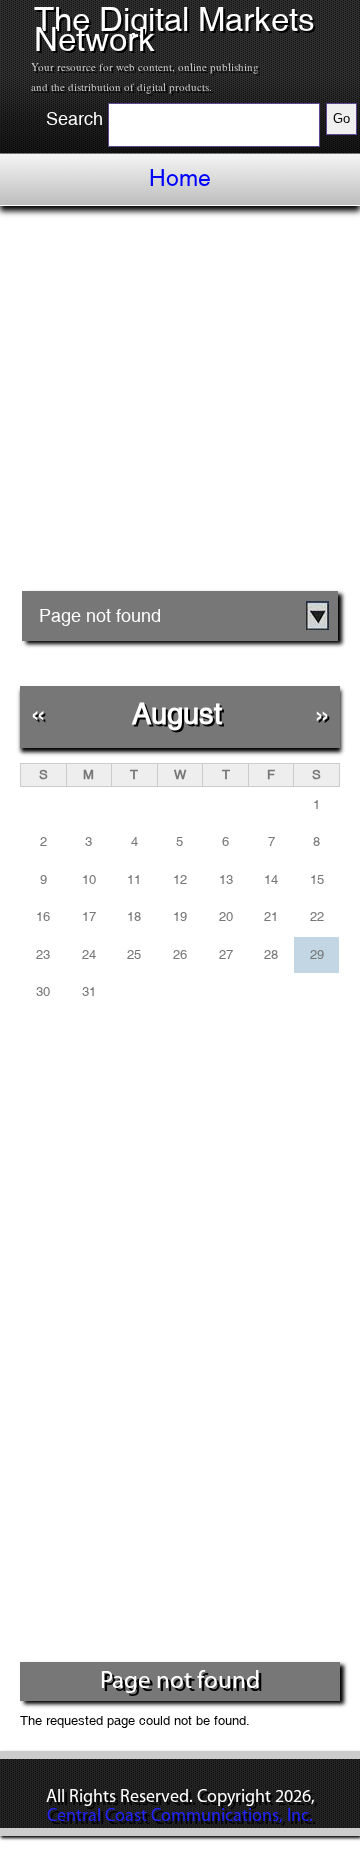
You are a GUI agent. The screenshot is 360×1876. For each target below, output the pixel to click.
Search (74, 119)
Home (180, 178)
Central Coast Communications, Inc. (180, 1817)
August (177, 713)
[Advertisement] (180, 406)
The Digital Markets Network (174, 29)
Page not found (100, 615)
